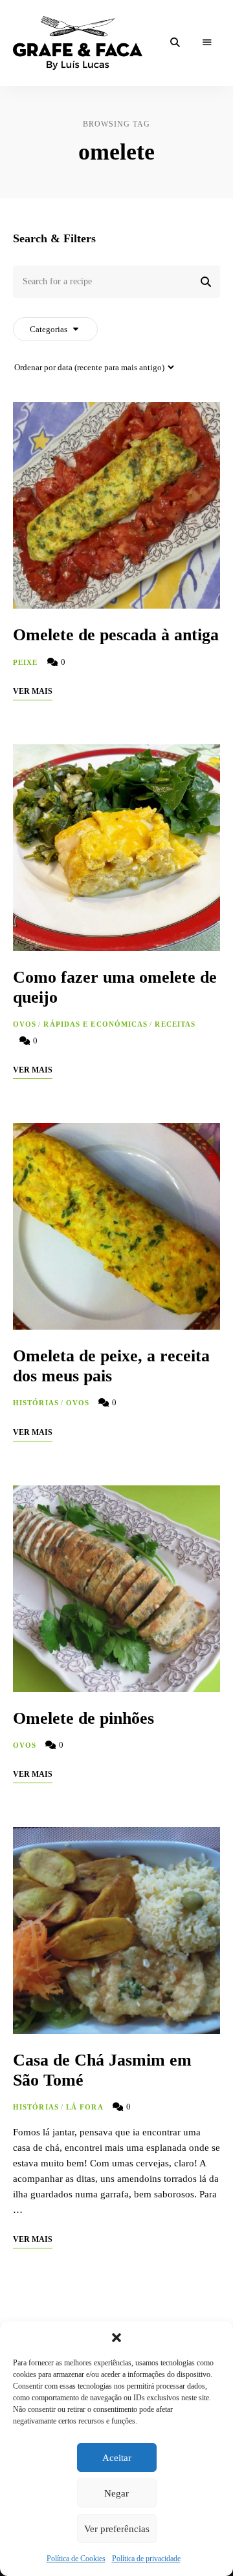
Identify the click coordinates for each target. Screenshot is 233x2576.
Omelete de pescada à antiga (116, 635)
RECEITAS (175, 1024)
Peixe (26, 662)
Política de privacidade (146, 2559)
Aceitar (117, 2458)
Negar (116, 2493)
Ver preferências (117, 2529)
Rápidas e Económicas (95, 1024)
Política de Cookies (76, 2559)
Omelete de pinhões (83, 1718)
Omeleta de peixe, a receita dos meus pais (111, 1366)
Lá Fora (85, 2107)
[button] (116, 2338)
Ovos (25, 1024)
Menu (207, 43)
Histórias (36, 1403)
